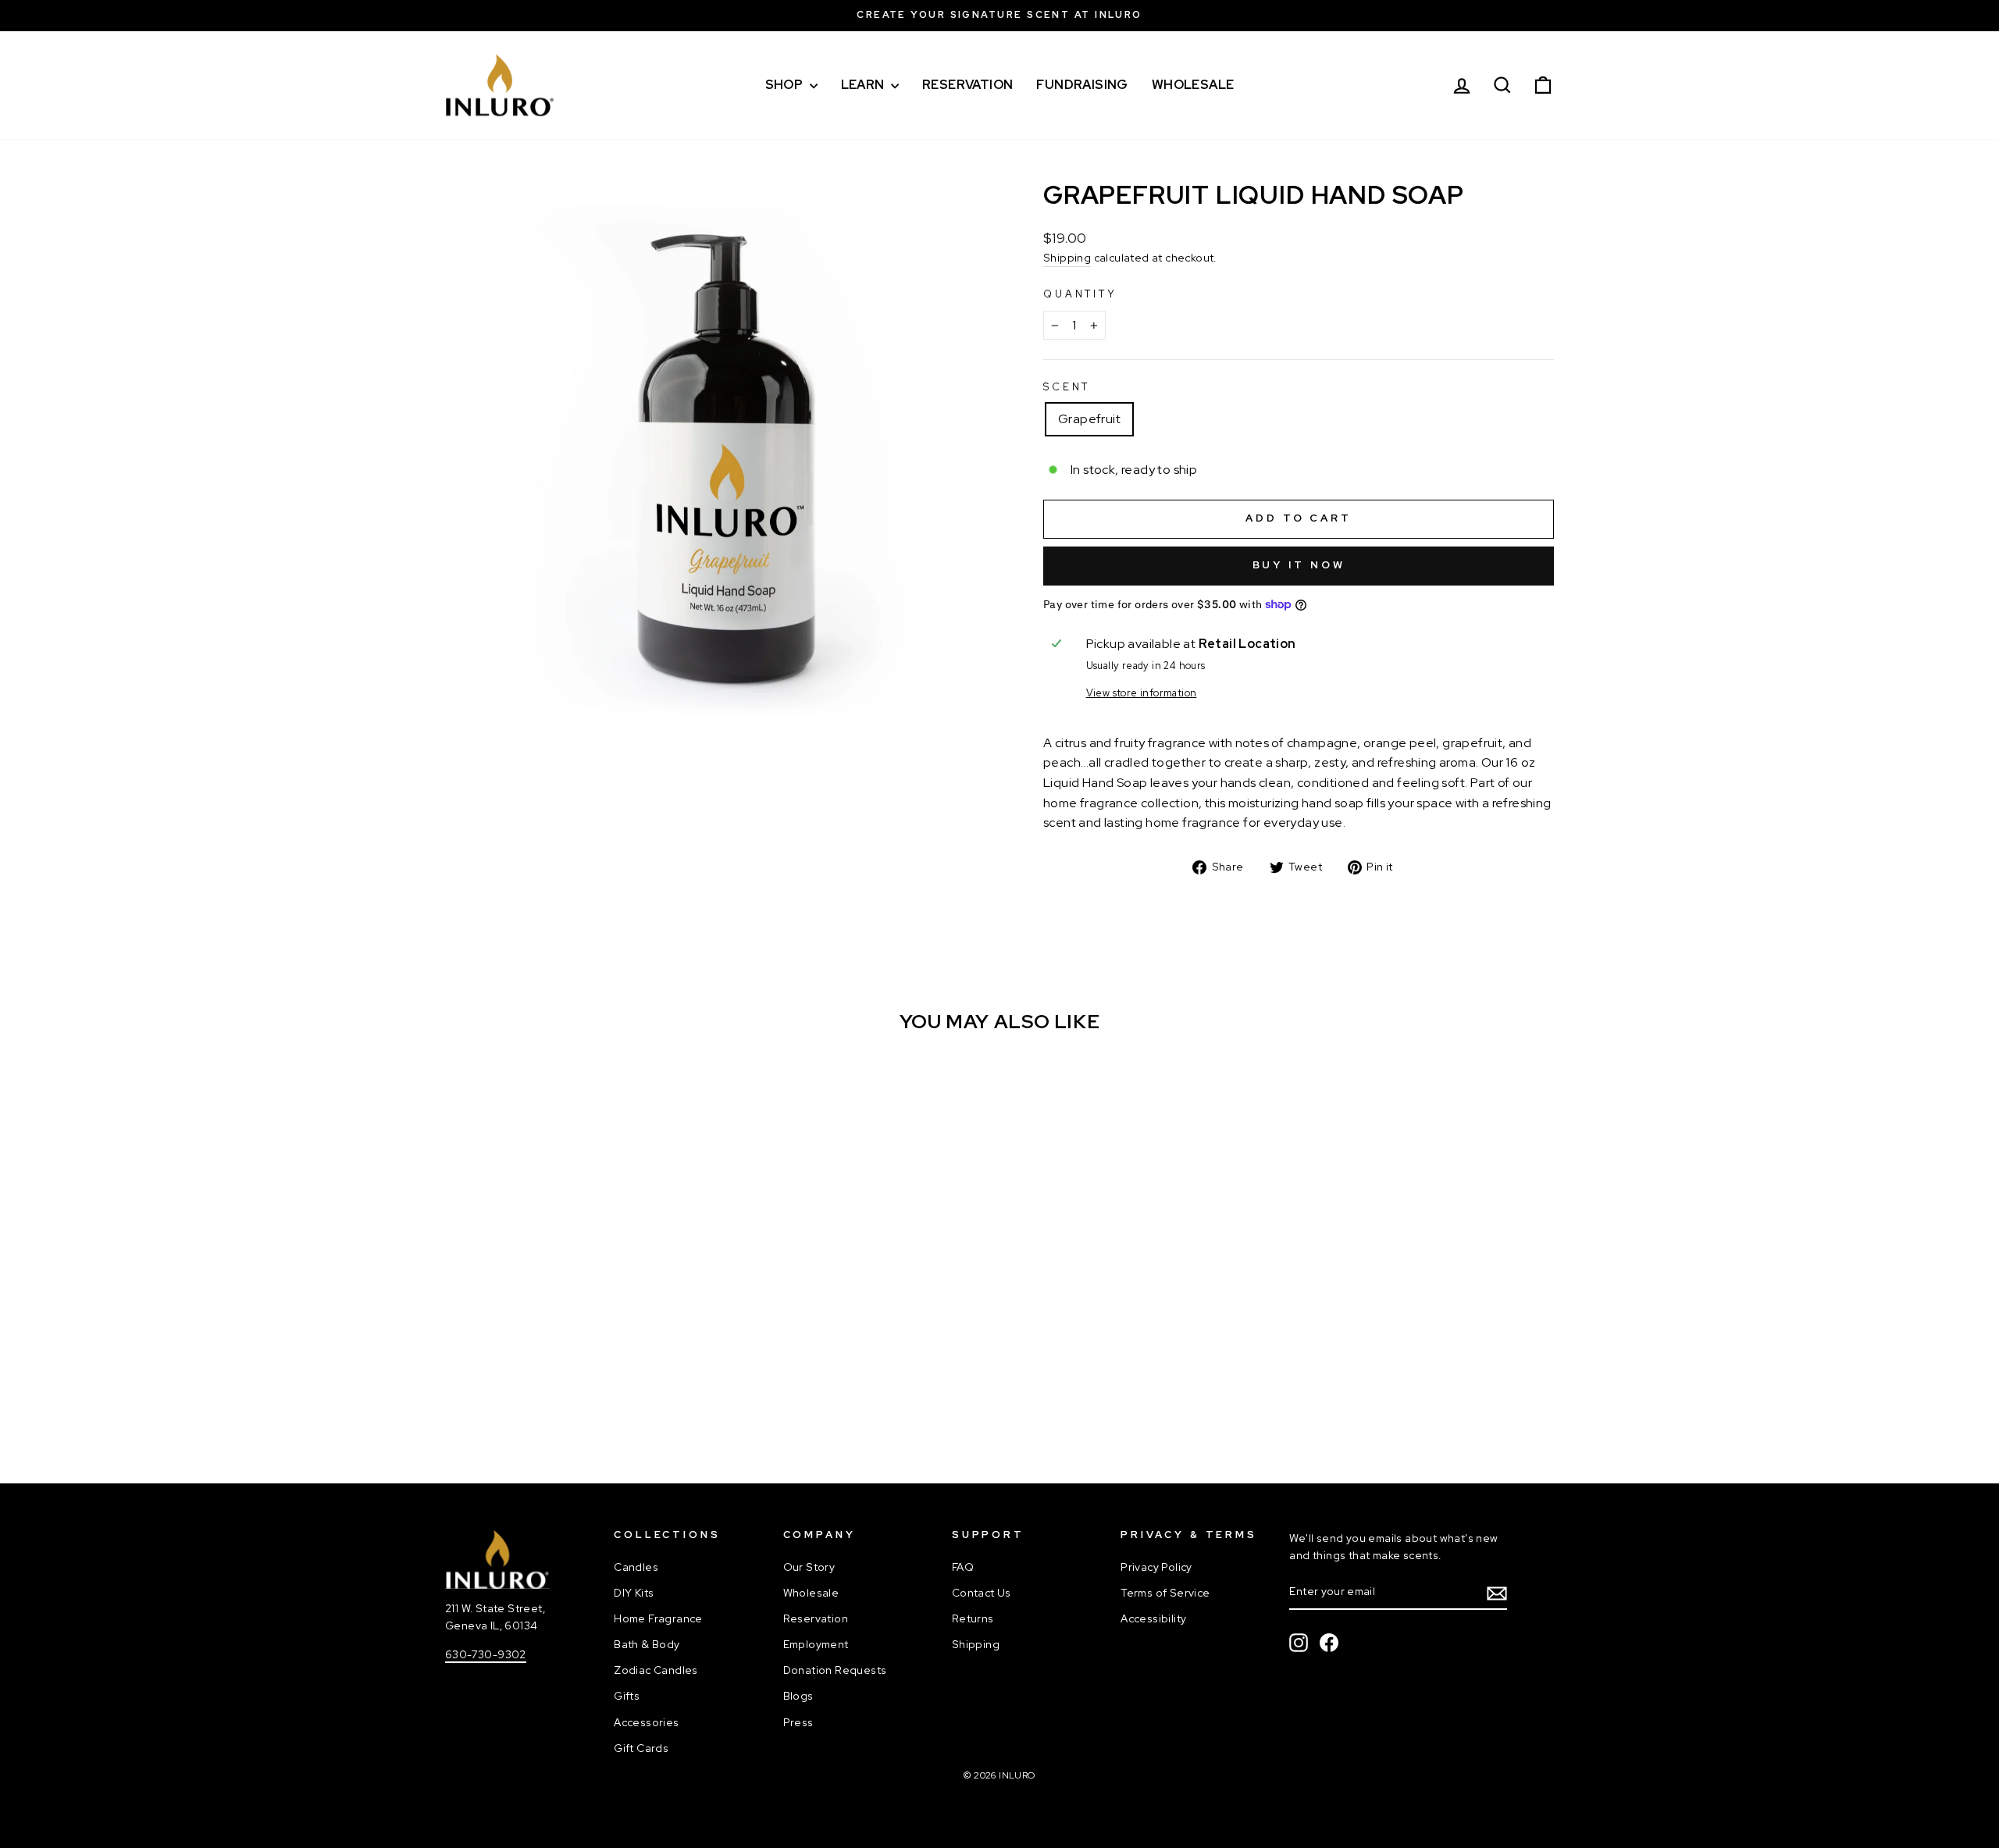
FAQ (963, 1567)
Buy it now (1299, 565)
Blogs (798, 1696)
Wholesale (1193, 85)
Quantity (1080, 294)
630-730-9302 (486, 1654)
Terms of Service (1165, 1593)
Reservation (967, 85)
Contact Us (982, 1593)
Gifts (627, 1696)
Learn (864, 85)
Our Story (809, 1567)
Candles (636, 1567)
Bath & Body (647, 1644)
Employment (816, 1644)
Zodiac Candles (656, 1670)
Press (798, 1722)
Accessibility (1153, 1618)
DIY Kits (634, 1593)
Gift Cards (641, 1748)
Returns (973, 1618)
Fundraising (1082, 85)
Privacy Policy (1156, 1567)
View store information (1142, 693)
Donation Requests (835, 1670)
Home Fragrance (658, 1618)
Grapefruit (1089, 419)
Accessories (646, 1722)
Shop (786, 85)
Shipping (1067, 258)
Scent (1067, 387)
